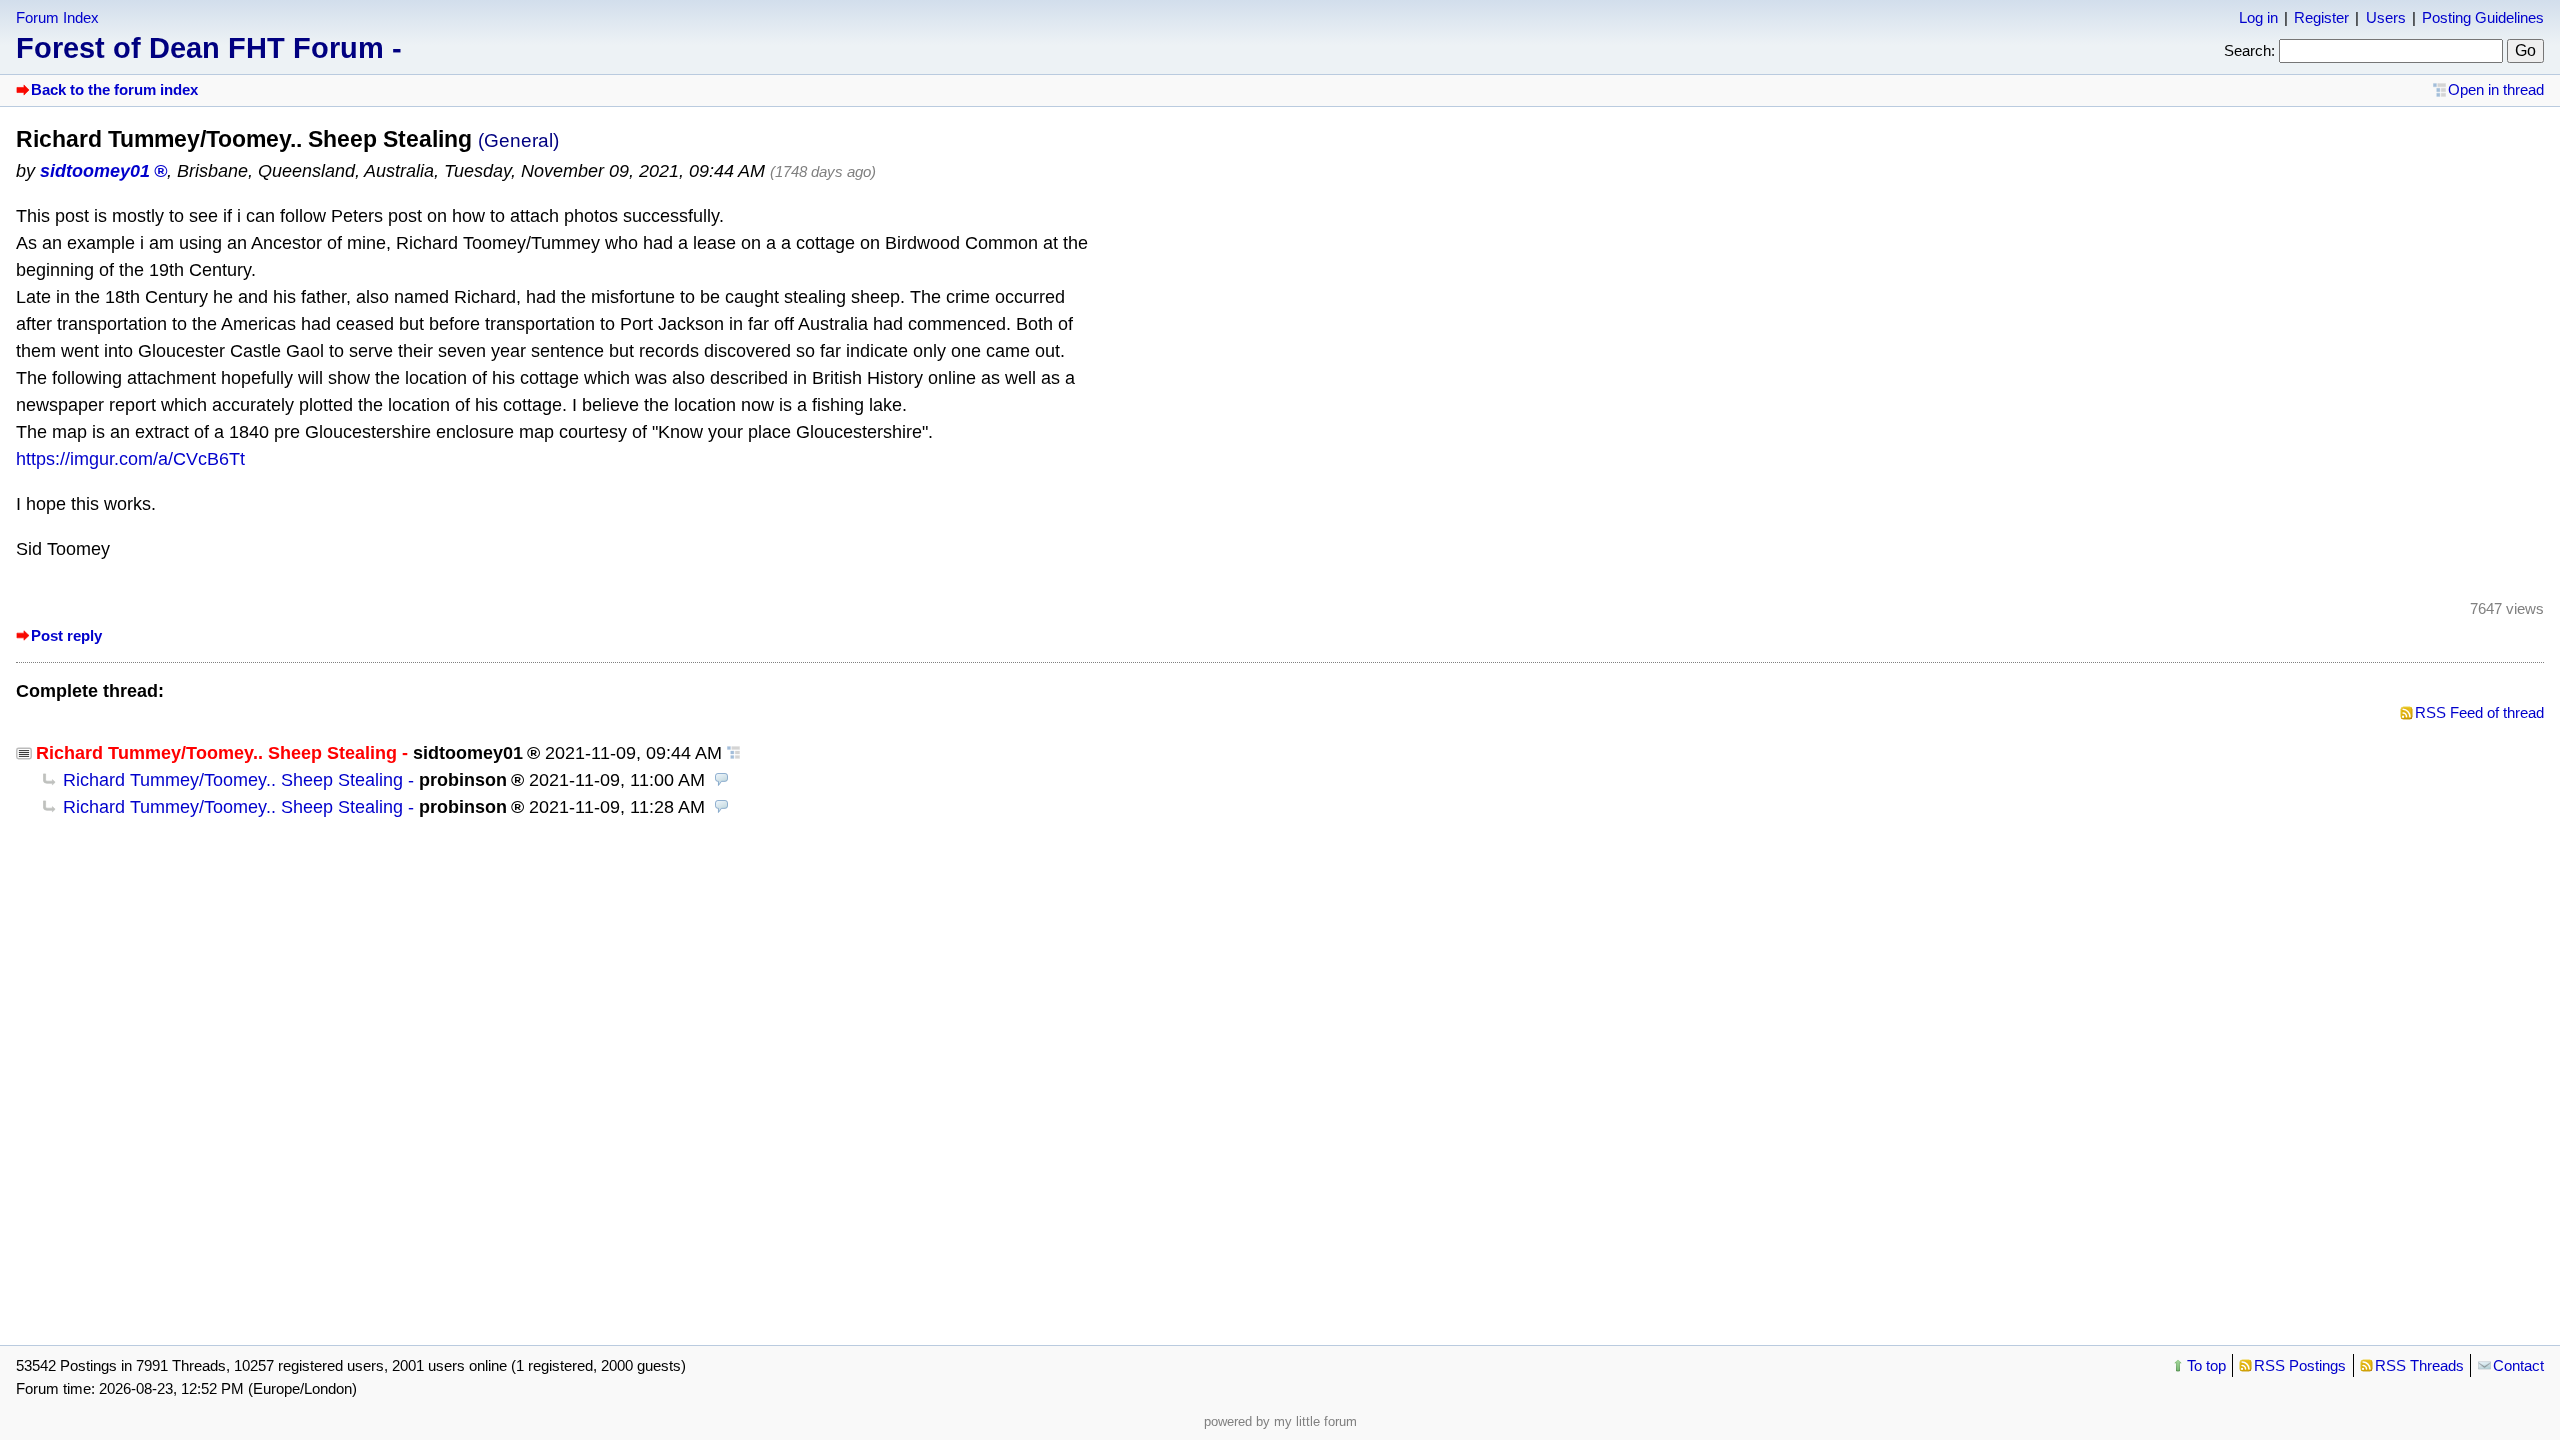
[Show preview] (722, 780)
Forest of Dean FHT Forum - (209, 48)
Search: (2249, 50)
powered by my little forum (1280, 1421)
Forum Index (57, 17)
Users (2386, 17)
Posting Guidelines (2483, 17)
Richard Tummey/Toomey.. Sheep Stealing (233, 780)
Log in (2258, 17)
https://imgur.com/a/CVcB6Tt (130, 459)
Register (2321, 17)
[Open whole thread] (734, 753)
